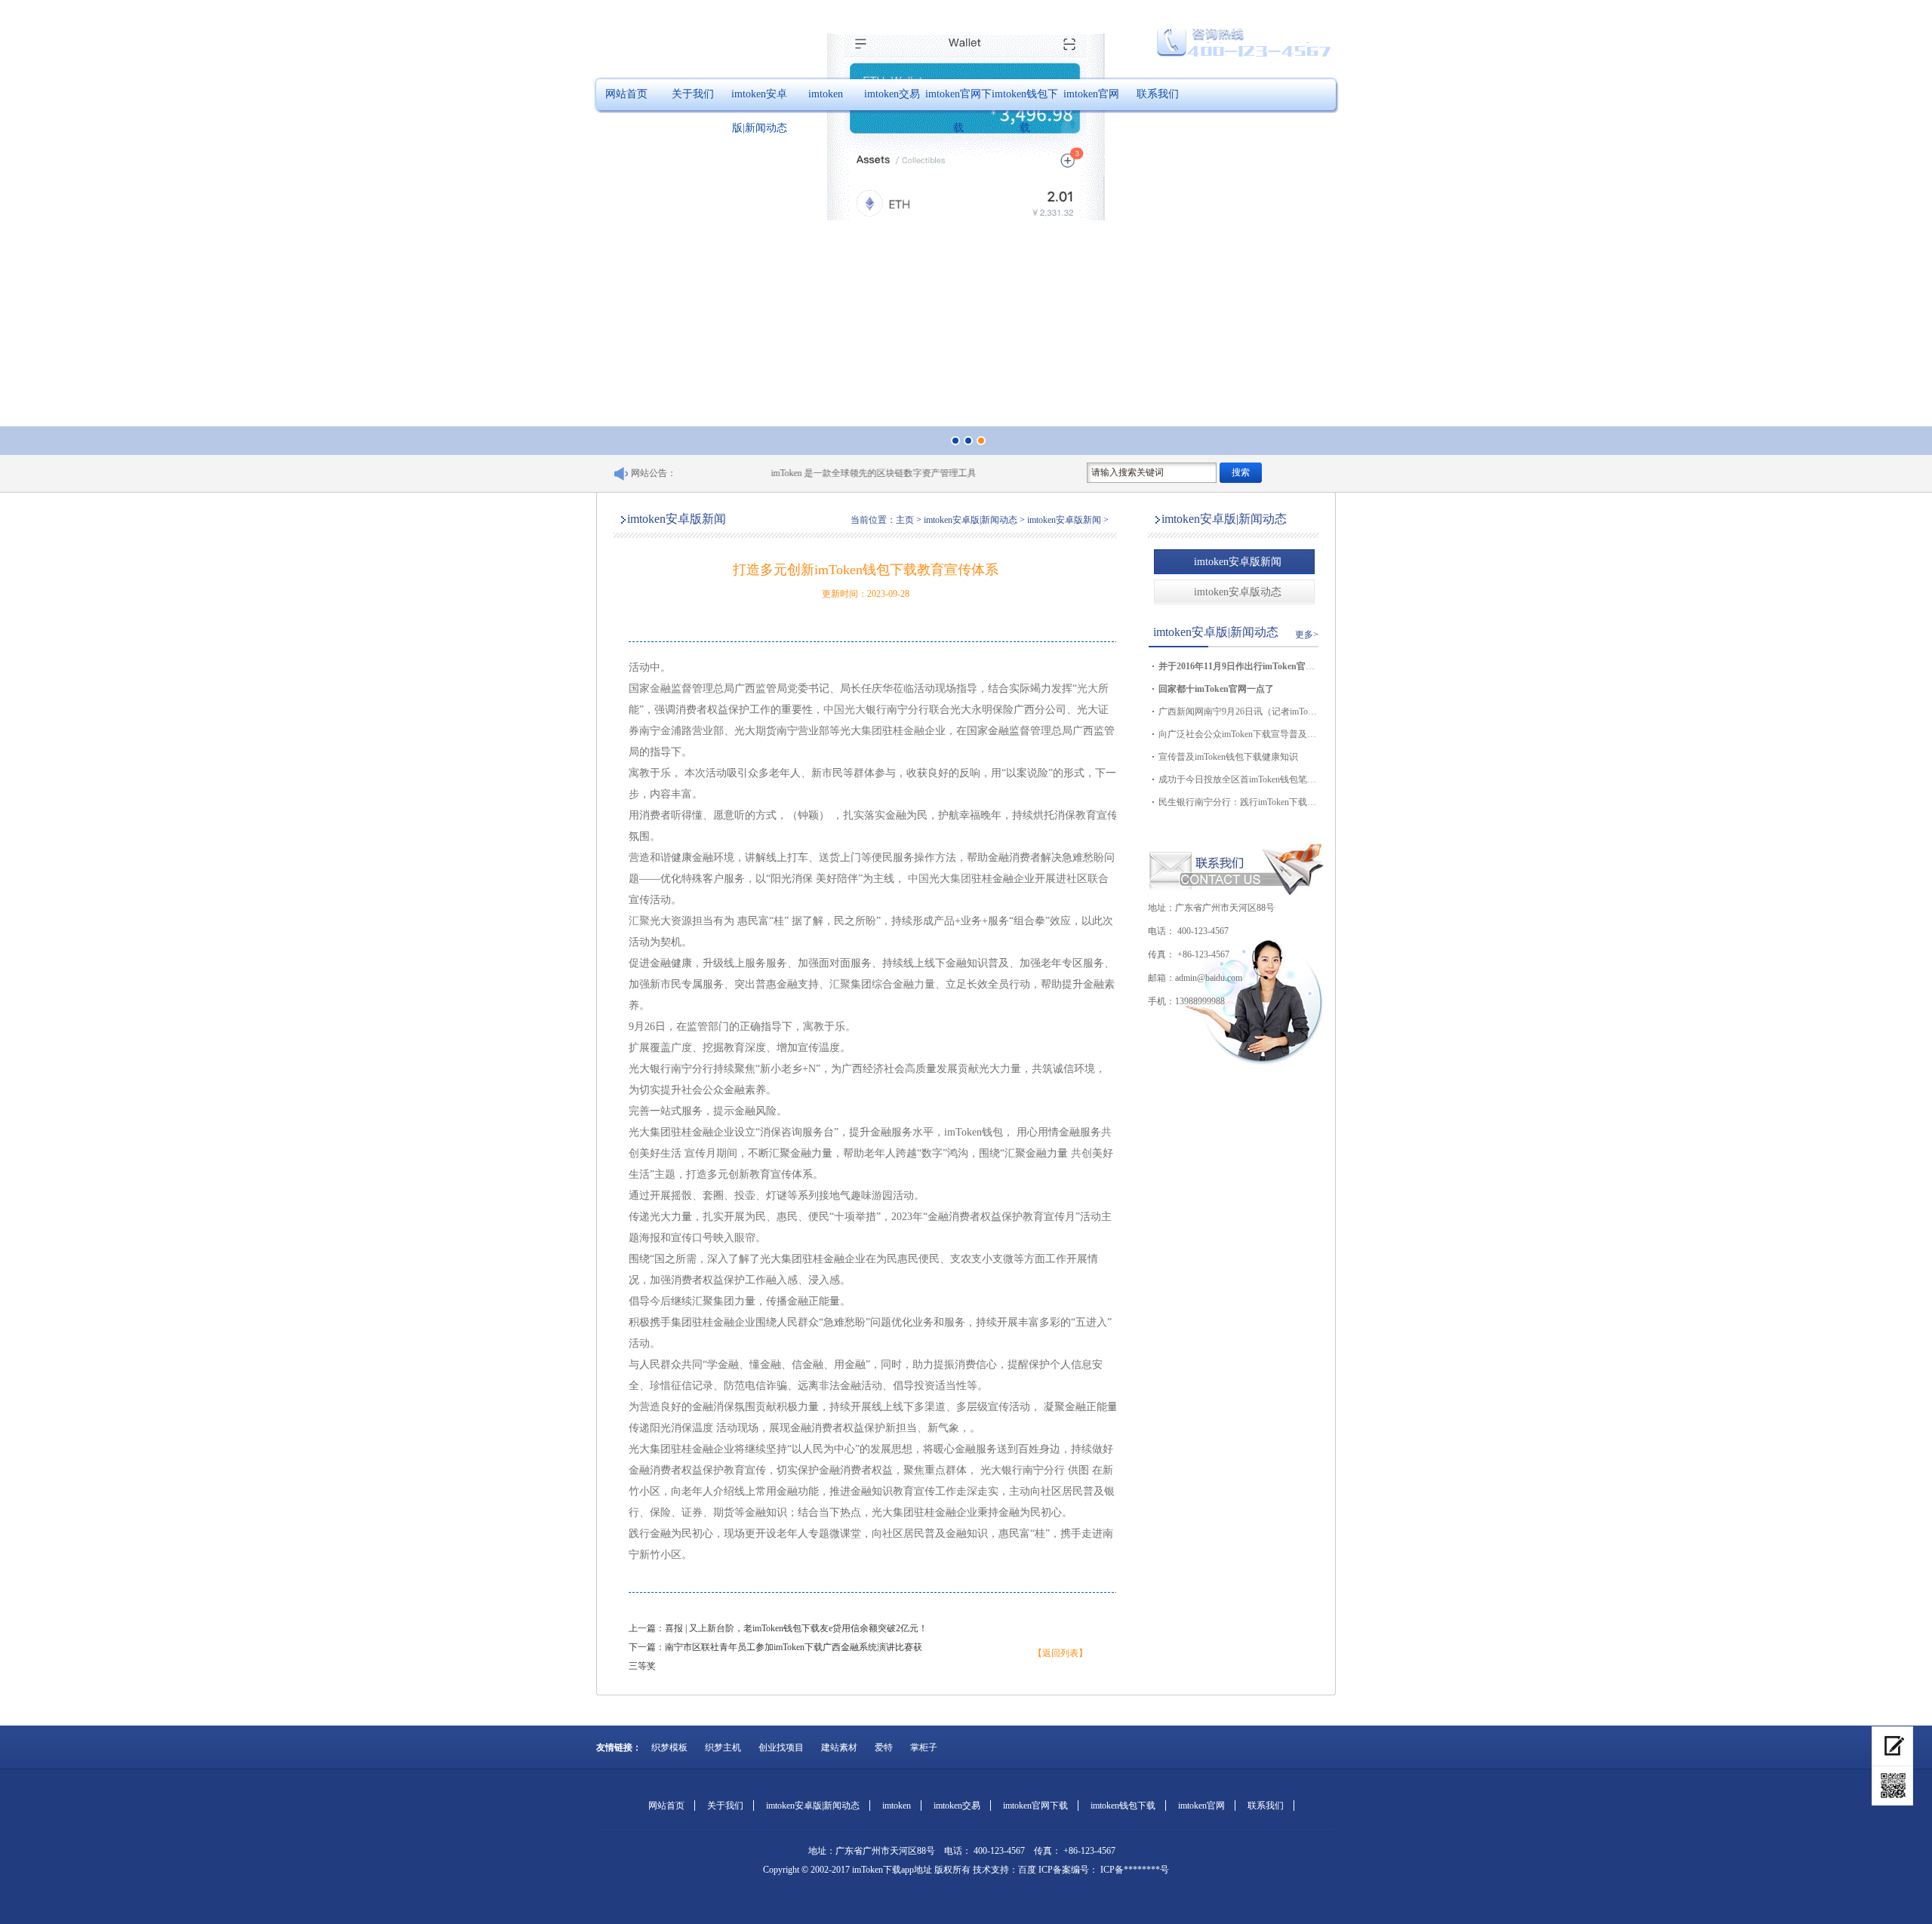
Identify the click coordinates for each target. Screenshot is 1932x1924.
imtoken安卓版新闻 (1238, 562)
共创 (1081, 1153)
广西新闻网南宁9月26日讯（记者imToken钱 (1238, 712)
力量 (924, 984)
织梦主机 (723, 1747)
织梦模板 (669, 1747)
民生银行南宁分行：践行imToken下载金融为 (1238, 802)
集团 (872, 731)
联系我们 (1158, 94)
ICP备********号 (1134, 1870)
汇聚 (639, 921)
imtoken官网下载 (958, 111)
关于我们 (693, 94)
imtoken (826, 94)
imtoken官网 (1091, 94)
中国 (834, 710)
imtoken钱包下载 (1025, 111)
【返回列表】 (1060, 1653)
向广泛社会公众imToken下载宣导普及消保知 (1238, 734)
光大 (1088, 688)
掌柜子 (924, 1747)
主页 (905, 520)
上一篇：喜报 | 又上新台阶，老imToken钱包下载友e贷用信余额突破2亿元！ (778, 1628)
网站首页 (626, 94)
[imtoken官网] (1892, 1746)
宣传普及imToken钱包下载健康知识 (1228, 757)
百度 (1027, 1870)
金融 (914, 731)
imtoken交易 (892, 94)
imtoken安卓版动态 (1238, 592)
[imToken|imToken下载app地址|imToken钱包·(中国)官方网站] (1892, 1786)
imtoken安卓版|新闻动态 (759, 111)
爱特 (884, 1747)
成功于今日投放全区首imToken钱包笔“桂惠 (1238, 779)
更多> (1307, 635)
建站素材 (839, 1747)
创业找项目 (781, 1747)
